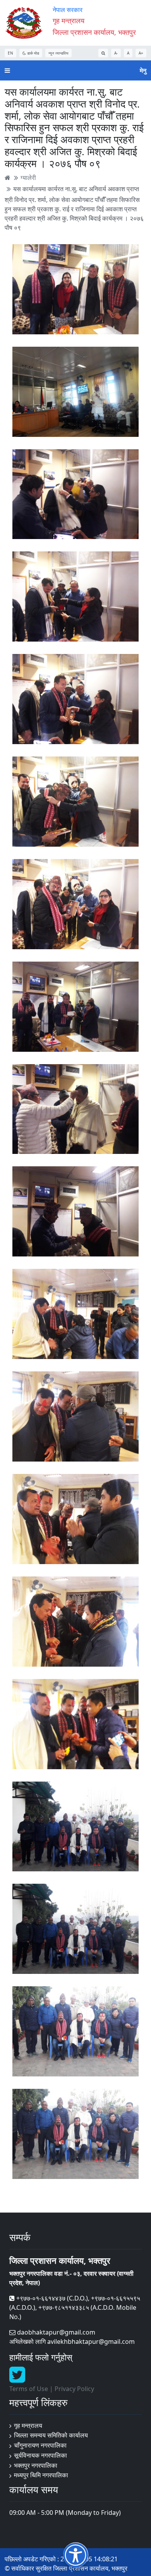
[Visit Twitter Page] (17, 2379)
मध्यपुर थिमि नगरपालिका (41, 2475)
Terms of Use (29, 2389)
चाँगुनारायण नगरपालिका (40, 2445)
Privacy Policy (74, 2389)
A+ (141, 53)
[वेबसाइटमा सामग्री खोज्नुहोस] (103, 53)
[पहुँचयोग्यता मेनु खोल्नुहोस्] (76, 2555)
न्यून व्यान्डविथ (58, 53)
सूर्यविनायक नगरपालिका (40, 2455)
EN (10, 53)
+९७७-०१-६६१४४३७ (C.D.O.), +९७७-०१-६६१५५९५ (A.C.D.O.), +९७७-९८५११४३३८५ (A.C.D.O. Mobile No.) (75, 2307)
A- (116, 53)
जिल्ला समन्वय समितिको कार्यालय (51, 2435)
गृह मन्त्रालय (28, 2425)
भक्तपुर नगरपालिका (36, 2465)
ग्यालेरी (28, 178)
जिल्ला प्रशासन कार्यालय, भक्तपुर (94, 32)
